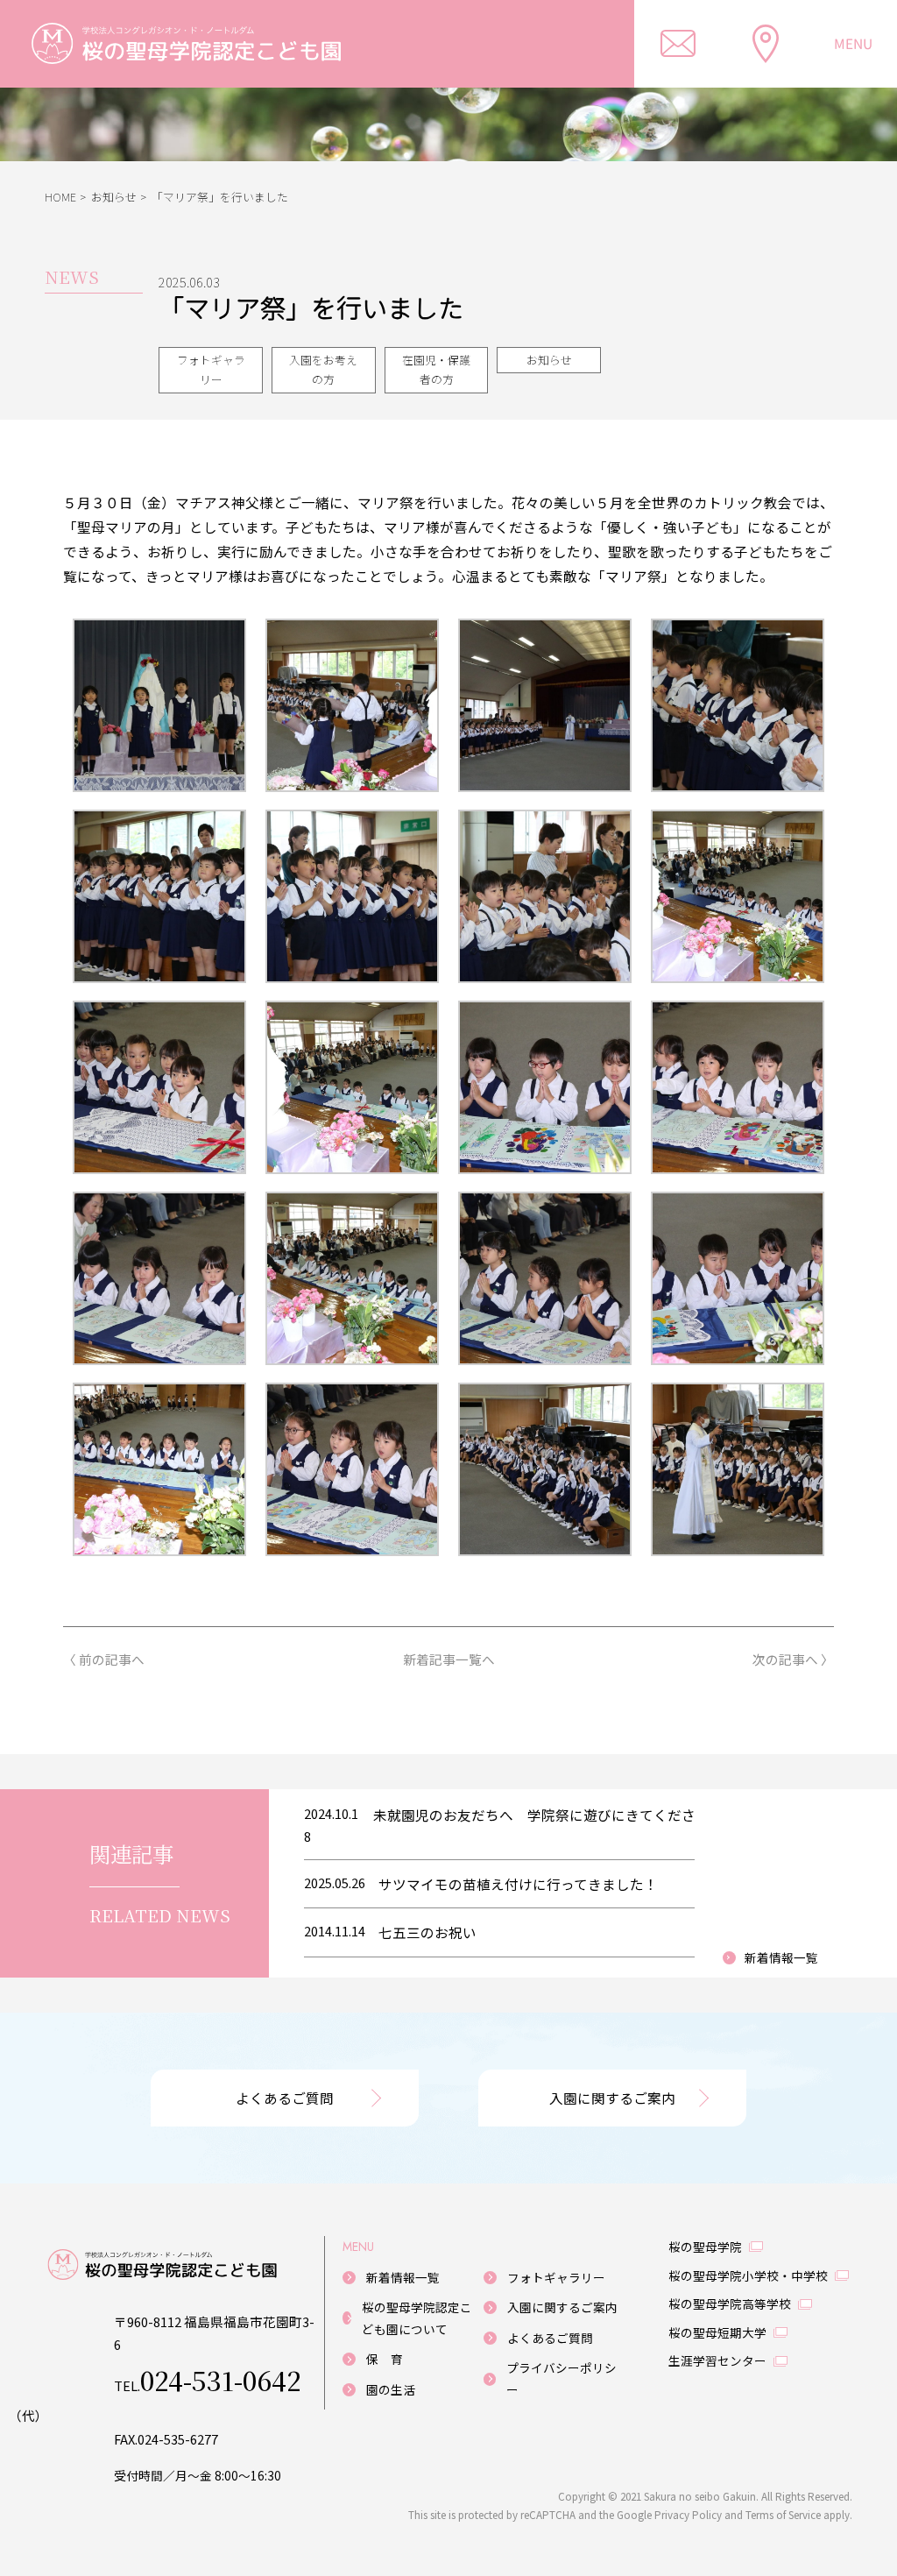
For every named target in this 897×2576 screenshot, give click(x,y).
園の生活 (391, 2389)
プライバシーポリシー (562, 2378)
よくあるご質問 (285, 2098)
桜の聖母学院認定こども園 (211, 44)
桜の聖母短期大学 (717, 2332)
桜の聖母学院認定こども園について (417, 2318)
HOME (60, 197)
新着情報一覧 (781, 1957)
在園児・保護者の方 (436, 370)
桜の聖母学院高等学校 (730, 2304)
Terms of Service (783, 2514)
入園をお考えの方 (323, 370)
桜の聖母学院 (705, 2247)
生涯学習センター (717, 2360)
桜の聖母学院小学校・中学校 (748, 2275)
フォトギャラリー (211, 370)
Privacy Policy (688, 2514)
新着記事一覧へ (449, 1660)
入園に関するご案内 (612, 2098)
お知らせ (114, 197)
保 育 (385, 2359)
